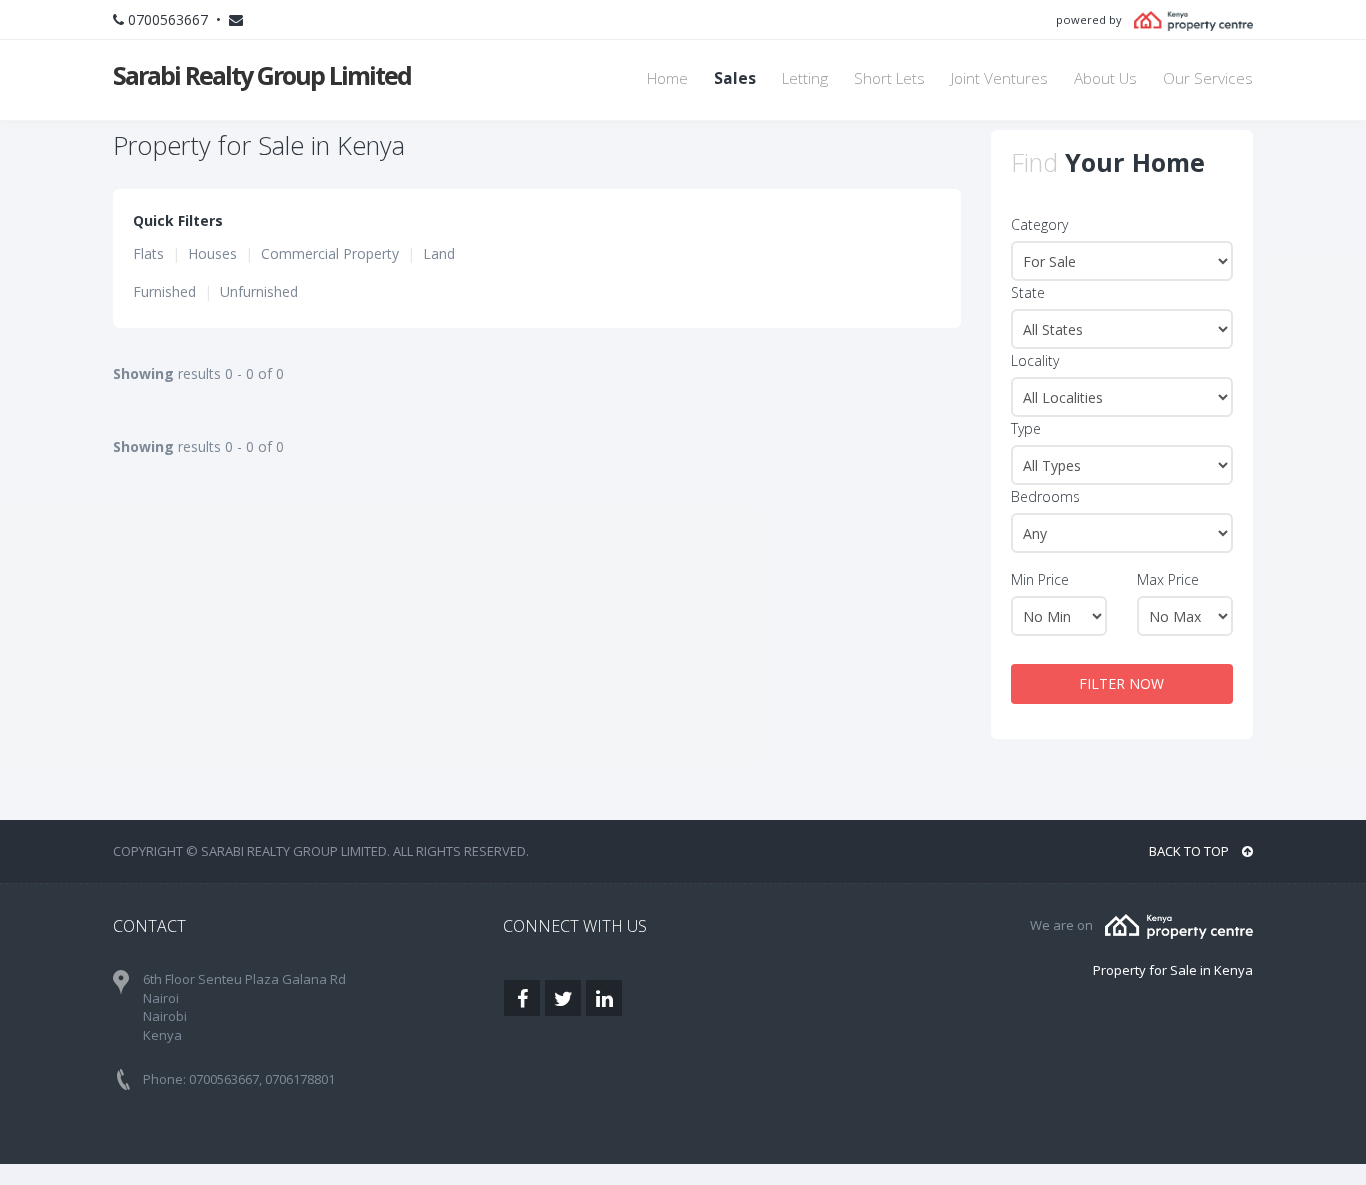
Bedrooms (1045, 496)
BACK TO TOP (1190, 851)
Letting (805, 78)
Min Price (1040, 579)
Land (439, 253)
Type (1026, 428)
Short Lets (889, 78)
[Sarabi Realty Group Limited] (1179, 925)
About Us (1105, 78)
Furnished (164, 291)
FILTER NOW (1121, 683)
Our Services (1208, 78)
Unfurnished (259, 291)
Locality (1035, 360)
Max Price (1168, 579)
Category (1039, 224)
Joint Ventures (999, 78)
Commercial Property (330, 253)
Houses (212, 253)
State (1028, 292)
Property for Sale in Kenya (1173, 970)
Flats (148, 253)
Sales (735, 78)
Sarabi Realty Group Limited (262, 75)
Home (667, 78)
